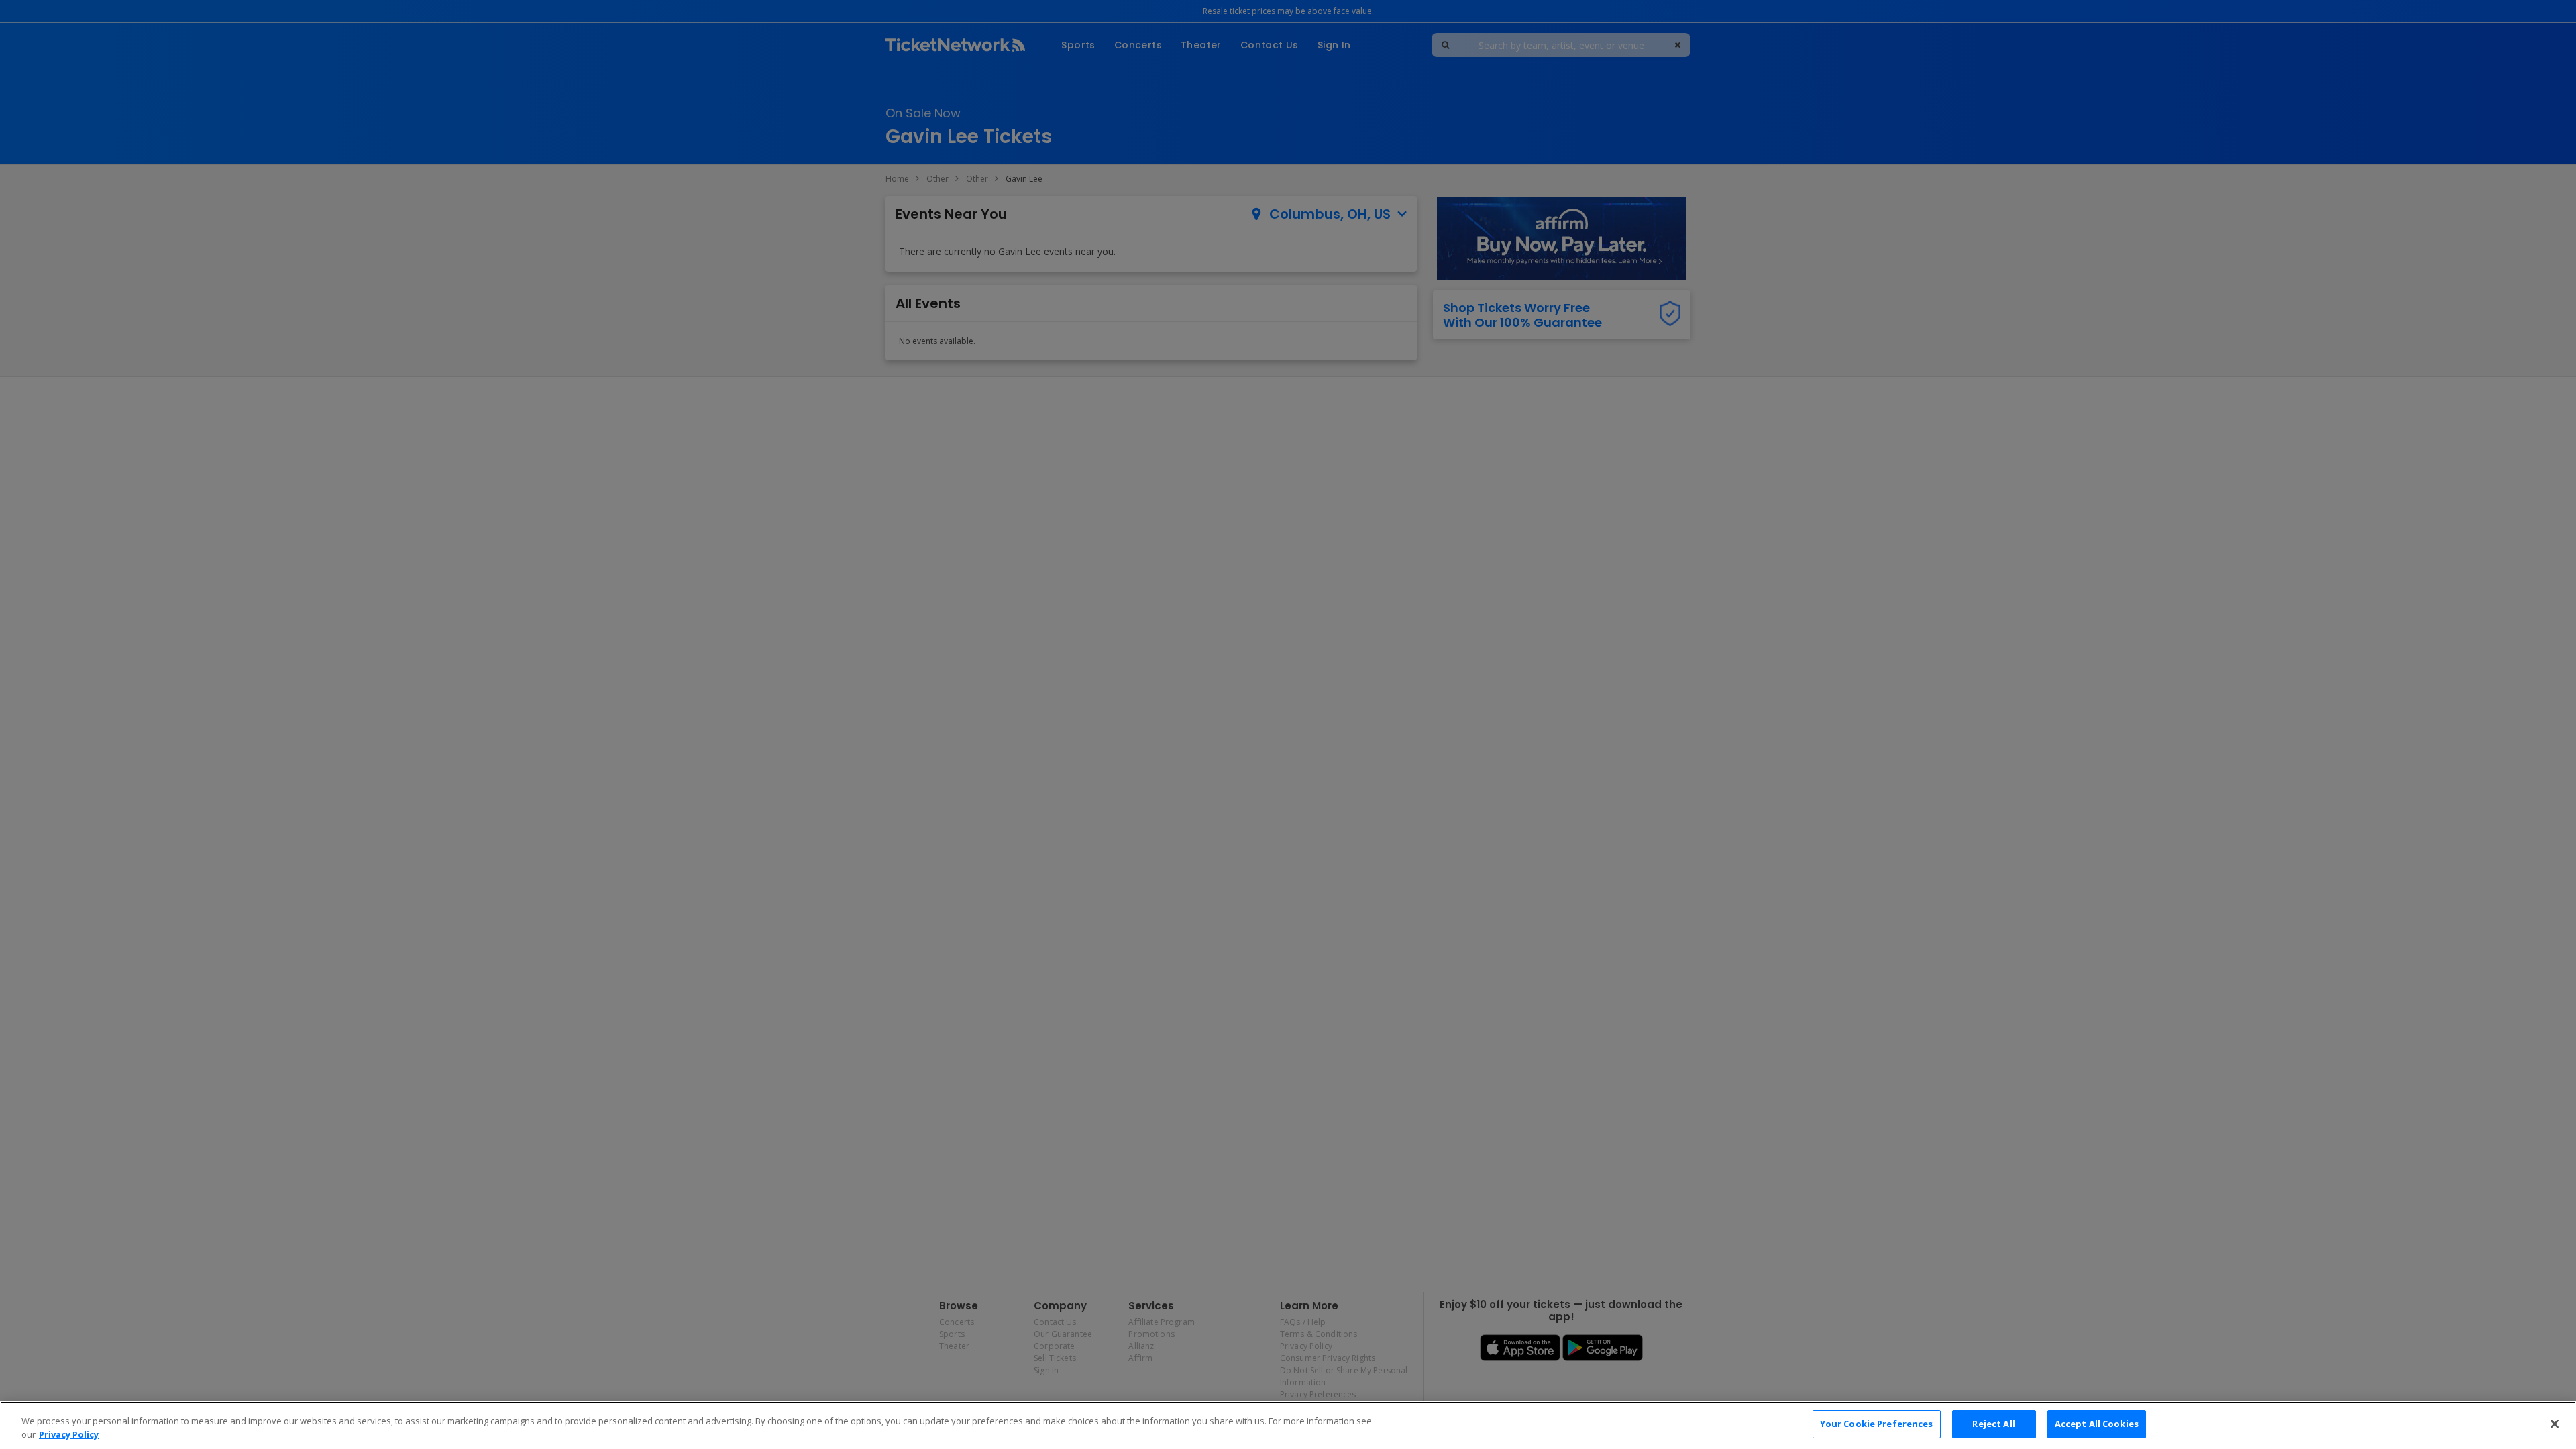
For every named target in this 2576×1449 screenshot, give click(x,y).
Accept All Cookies (2097, 1424)
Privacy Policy (69, 1434)
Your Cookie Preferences (1877, 1424)
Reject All (1993, 1424)
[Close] (2555, 1424)
